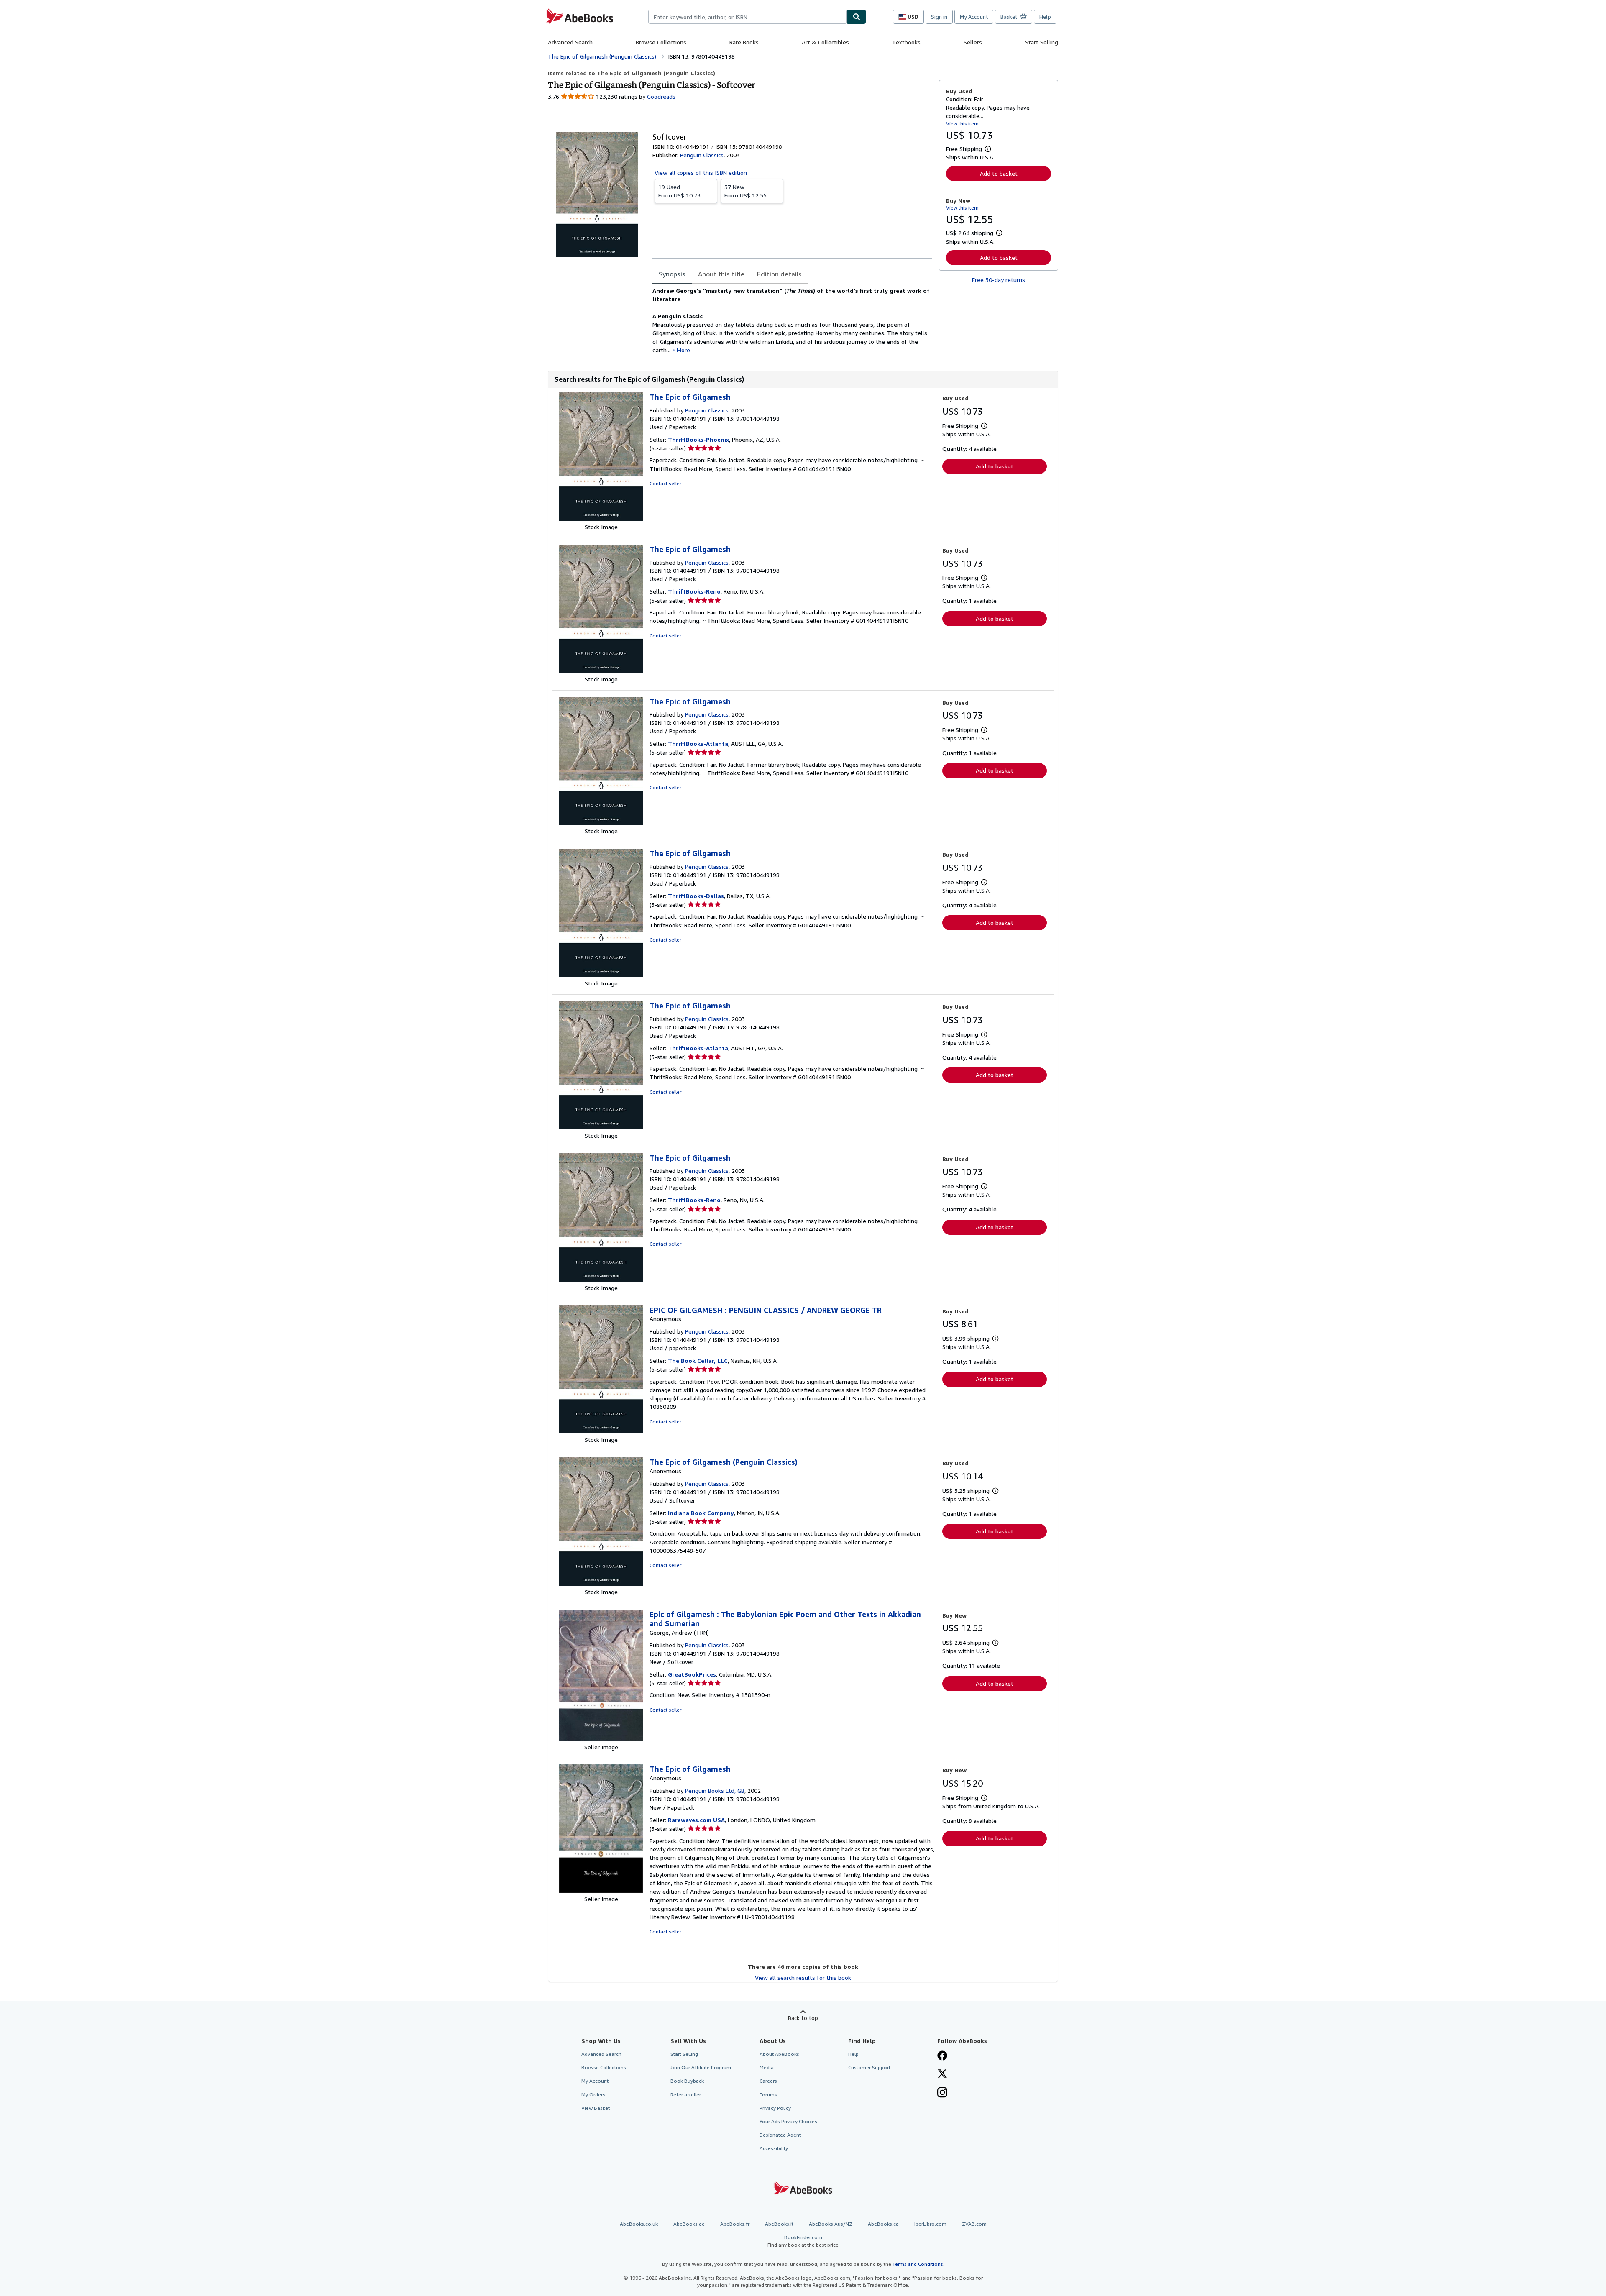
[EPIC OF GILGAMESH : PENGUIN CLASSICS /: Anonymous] (601, 1431)
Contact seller (665, 483)
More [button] (683, 350)
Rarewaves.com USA (696, 1820)
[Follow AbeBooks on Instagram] (942, 2093)
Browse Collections (661, 42)
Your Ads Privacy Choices (788, 2121)
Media (767, 2067)
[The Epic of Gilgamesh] (601, 518)
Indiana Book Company (701, 1513)
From (679, 191)
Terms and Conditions (918, 2264)
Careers (768, 2081)
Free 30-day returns (999, 280)
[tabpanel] (792, 320)
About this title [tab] (721, 274)
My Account (974, 17)
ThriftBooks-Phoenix (698, 439)
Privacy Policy (775, 2108)
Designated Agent (780, 2135)
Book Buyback (687, 2081)
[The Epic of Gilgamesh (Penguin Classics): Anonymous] (601, 1583)
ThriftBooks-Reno (694, 591)
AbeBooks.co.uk (639, 2224)
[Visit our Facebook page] (942, 2056)
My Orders (593, 2095)
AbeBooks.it (779, 2224)
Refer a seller (686, 2095)
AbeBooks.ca (883, 2224)
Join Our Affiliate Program (701, 2067)
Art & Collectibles (825, 42)
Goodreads (661, 96)
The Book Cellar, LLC (698, 1360)
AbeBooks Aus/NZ (831, 2224)
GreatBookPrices (692, 1674)
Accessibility (774, 2148)
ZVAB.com (974, 2224)
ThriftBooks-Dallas (696, 896)
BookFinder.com (803, 2241)
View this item (962, 124)
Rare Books (744, 42)
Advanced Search (570, 42)
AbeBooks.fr (735, 2224)
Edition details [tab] (779, 274)
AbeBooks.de (689, 2224)
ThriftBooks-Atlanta (698, 744)
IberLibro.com (930, 2224)
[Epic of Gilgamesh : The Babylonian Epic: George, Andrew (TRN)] (601, 1739)
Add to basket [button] (999, 173)
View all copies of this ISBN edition (701, 173)
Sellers (973, 42)
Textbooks (906, 42)
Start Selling (1042, 42)
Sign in (939, 17)
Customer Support (869, 2067)
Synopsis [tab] (672, 274)
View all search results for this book (803, 1977)
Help (1045, 17)
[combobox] (748, 17)
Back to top (803, 2018)
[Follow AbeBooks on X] (942, 2074)
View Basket (596, 2108)
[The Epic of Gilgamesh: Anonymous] (601, 1890)
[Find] (857, 17)
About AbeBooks (779, 2054)
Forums (768, 2095)
